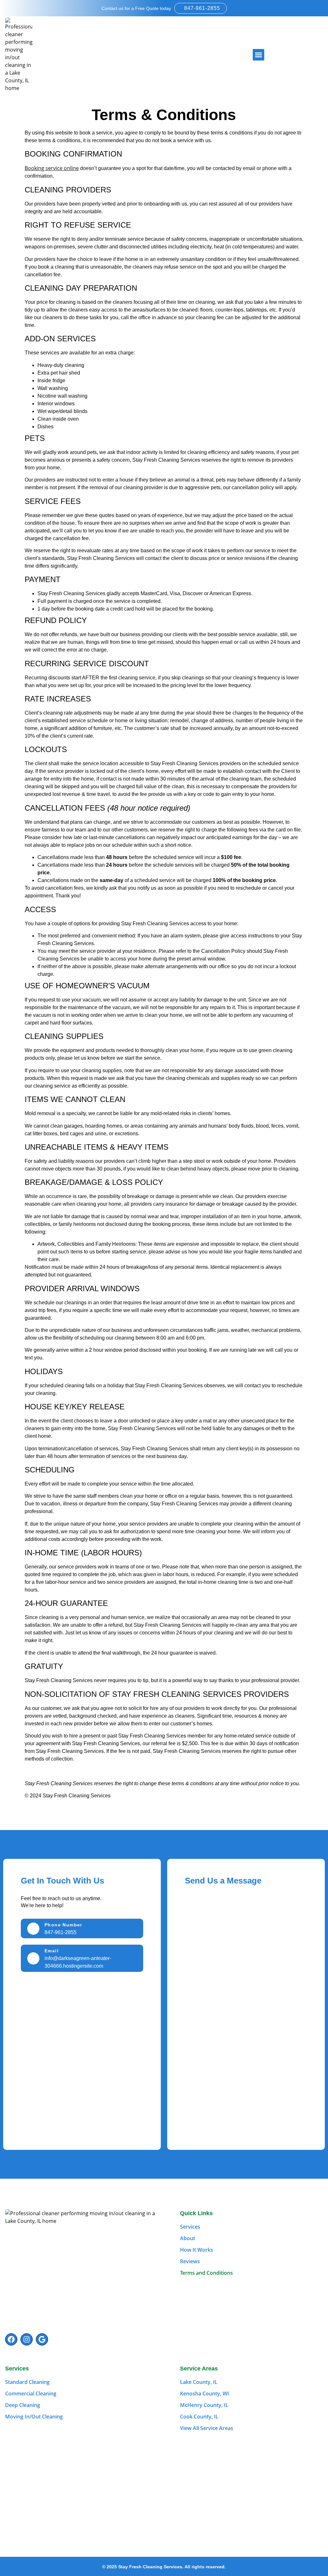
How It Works (197, 2250)
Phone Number (63, 1925)
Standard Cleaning (27, 2382)
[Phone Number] (33, 1929)
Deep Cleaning (23, 2405)
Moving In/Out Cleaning (34, 2417)
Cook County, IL (199, 2417)
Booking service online (52, 168)
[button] (258, 55)
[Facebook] (11, 2339)
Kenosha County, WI (205, 2394)
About (188, 2238)
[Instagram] (27, 2339)
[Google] (42, 2339)
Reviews (190, 2261)
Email (52, 1951)
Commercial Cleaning (31, 2394)
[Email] (33, 1958)
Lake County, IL (199, 2382)
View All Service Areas (207, 2428)
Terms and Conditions (206, 2273)
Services (190, 2227)
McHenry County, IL (204, 2405)
